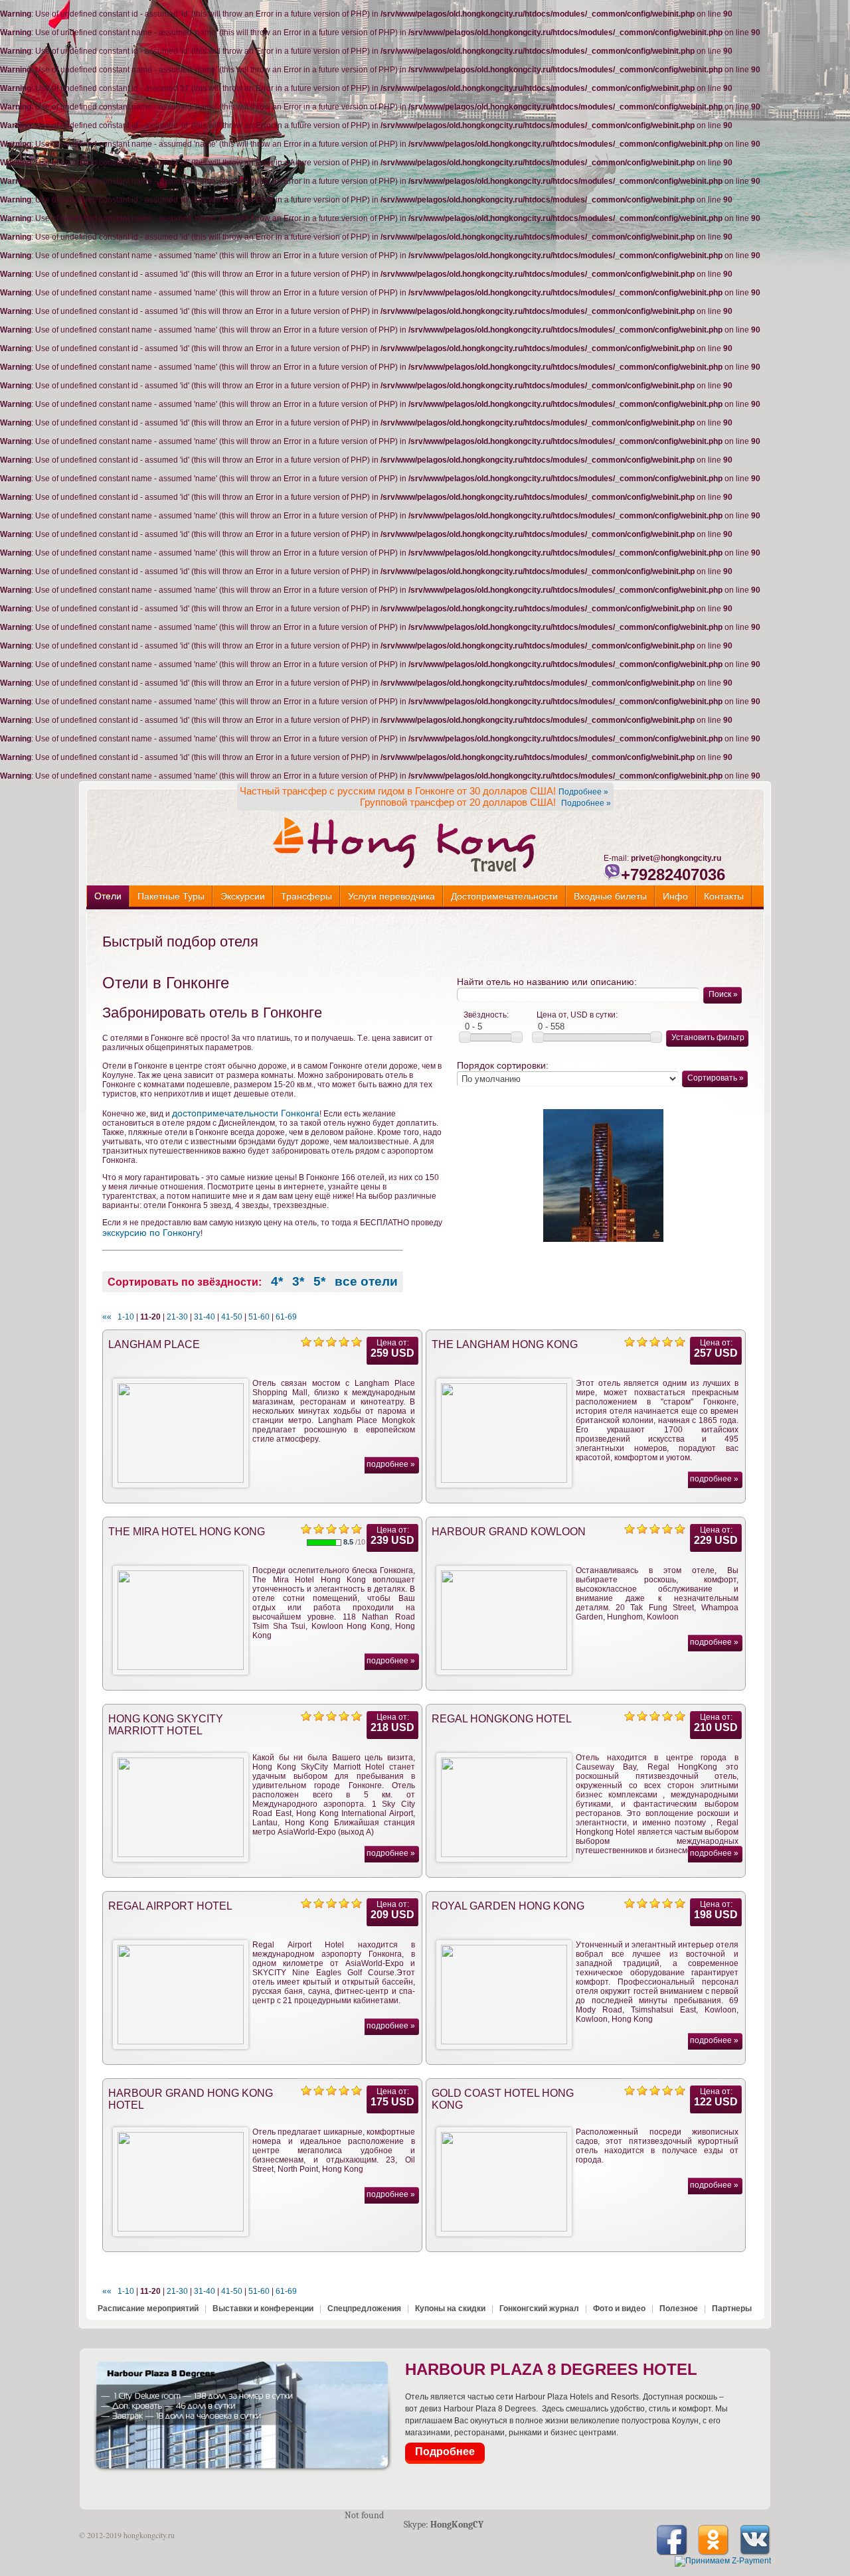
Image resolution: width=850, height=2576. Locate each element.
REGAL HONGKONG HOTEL (502, 1719)
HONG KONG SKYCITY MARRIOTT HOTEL (166, 1725)
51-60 (259, 1317)
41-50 (232, 1317)
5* (319, 1281)
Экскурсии (243, 896)
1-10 (126, 1317)
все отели (366, 1281)
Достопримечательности (504, 896)
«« (107, 1317)
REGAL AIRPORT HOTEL (170, 1906)
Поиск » (723, 994)
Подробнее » (583, 792)
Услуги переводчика (391, 896)
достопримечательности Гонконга (246, 1113)
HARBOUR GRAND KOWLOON (509, 1532)
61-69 (286, 1317)
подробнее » (391, 1464)
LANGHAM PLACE (154, 1344)
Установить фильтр (708, 1037)
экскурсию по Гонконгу (151, 1233)
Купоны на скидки (450, 2309)
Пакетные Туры (171, 896)
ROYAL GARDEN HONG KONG (508, 1906)
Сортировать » (716, 1078)
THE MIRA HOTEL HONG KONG (187, 1532)
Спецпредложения (364, 2309)
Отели (108, 896)
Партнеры (732, 2309)
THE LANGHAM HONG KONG (505, 1344)
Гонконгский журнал (539, 2309)
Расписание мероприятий (148, 2309)
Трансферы (306, 896)
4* (277, 1281)
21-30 (177, 1317)
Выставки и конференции (263, 2309)
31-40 (205, 1317)
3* (298, 1281)
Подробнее (445, 2452)
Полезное (679, 2309)
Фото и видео (619, 2309)
